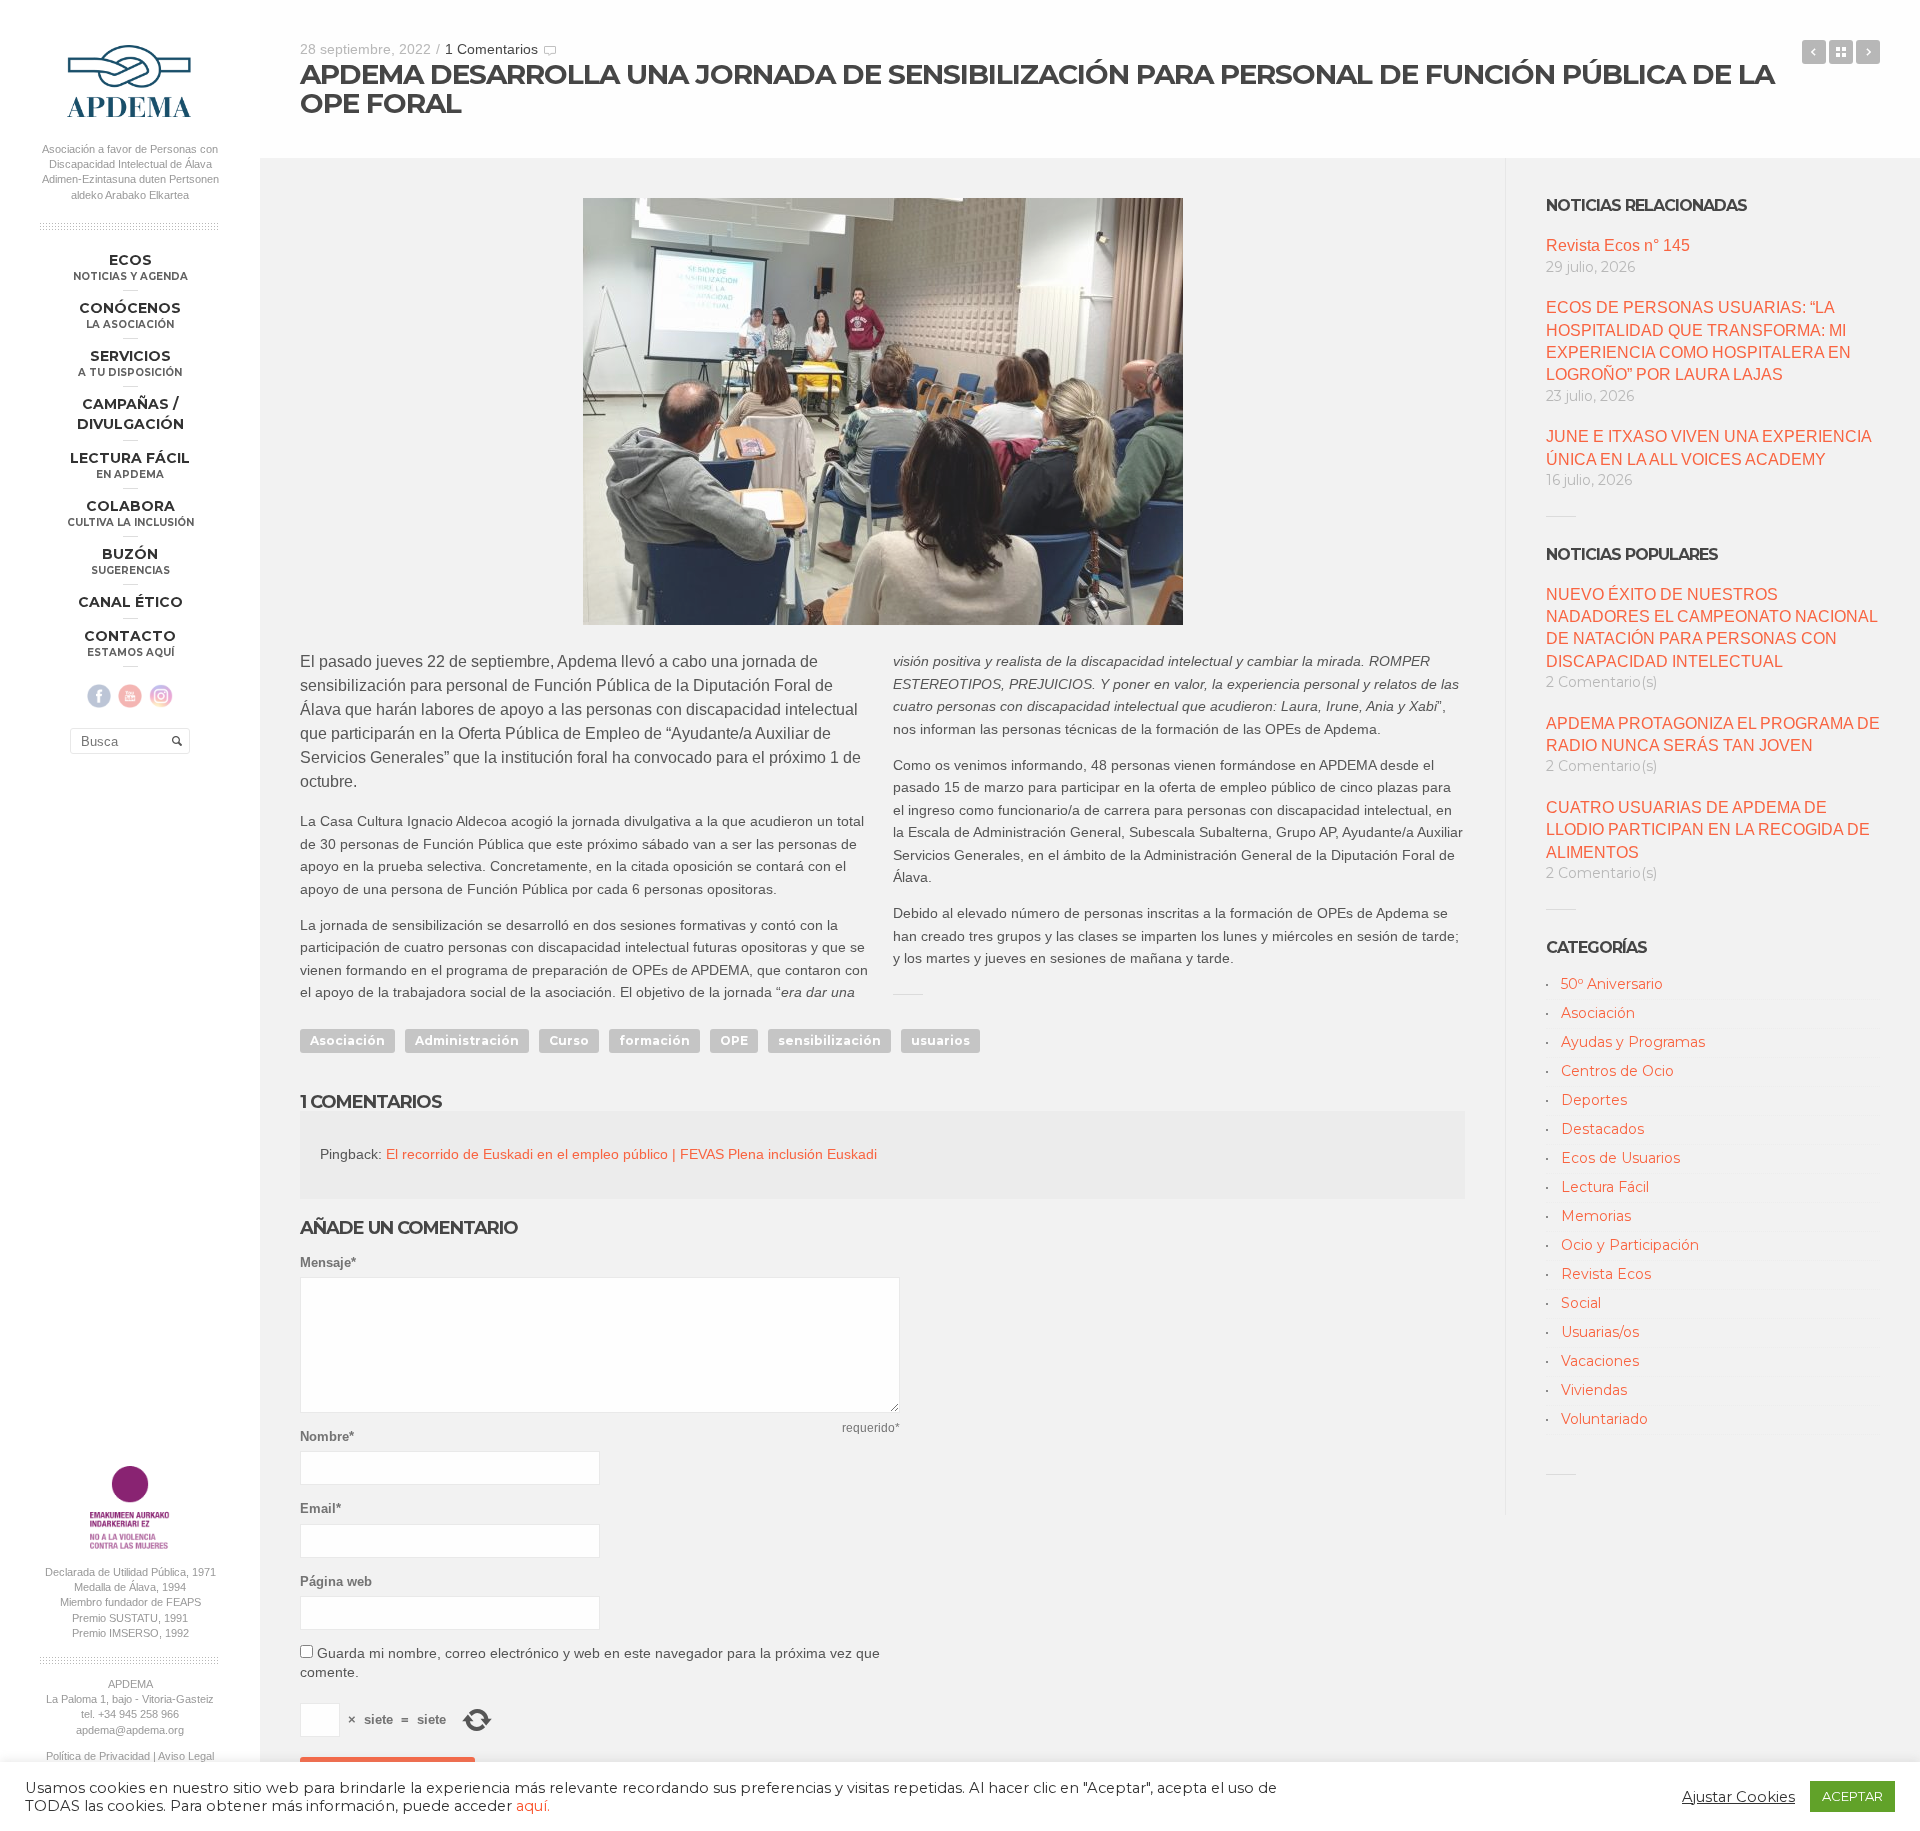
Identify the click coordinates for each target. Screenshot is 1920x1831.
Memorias (1596, 1216)
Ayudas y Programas (1633, 1042)
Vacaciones (1600, 1361)
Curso (569, 1040)
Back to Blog (1841, 52)
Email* (320, 1508)
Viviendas (1594, 1390)
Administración (467, 1040)
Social (1581, 1303)
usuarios (940, 1040)
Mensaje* (328, 1262)
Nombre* (327, 1436)
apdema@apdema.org (130, 1730)
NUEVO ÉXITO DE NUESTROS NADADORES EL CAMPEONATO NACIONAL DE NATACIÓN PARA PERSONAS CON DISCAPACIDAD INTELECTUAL (1711, 628)
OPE (734, 1040)
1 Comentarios (491, 49)
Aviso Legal (186, 1756)
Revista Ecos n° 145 (1618, 245)
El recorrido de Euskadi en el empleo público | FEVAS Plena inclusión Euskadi (631, 1154)
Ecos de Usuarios (1620, 1158)
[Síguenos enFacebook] (99, 696)
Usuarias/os (1600, 1332)
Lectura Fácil (1605, 1187)
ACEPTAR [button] (1852, 1796)
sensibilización (829, 1040)
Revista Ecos (1606, 1274)
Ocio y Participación (1630, 1245)
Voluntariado (1604, 1419)
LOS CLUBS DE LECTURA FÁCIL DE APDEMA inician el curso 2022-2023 (1868, 52)
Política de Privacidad (98, 1756)
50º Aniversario (1612, 984)
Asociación (347, 1040)
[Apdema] (130, 81)
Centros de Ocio (1617, 1071)
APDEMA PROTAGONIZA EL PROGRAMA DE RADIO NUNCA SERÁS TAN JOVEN (1713, 734)
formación (654, 1040)
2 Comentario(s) (1601, 682)
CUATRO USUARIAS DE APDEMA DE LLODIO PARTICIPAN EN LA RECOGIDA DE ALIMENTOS (1708, 830)
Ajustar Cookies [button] (1738, 1797)
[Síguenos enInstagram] (161, 696)
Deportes (1594, 1100)
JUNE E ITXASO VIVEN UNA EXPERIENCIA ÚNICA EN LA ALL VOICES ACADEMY (1708, 447)
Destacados (1602, 1129)
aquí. (533, 1806)
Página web (336, 1581)
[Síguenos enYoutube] (130, 696)
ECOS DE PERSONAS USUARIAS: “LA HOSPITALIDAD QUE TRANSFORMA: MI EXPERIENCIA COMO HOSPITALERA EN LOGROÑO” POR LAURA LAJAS (1698, 341)
